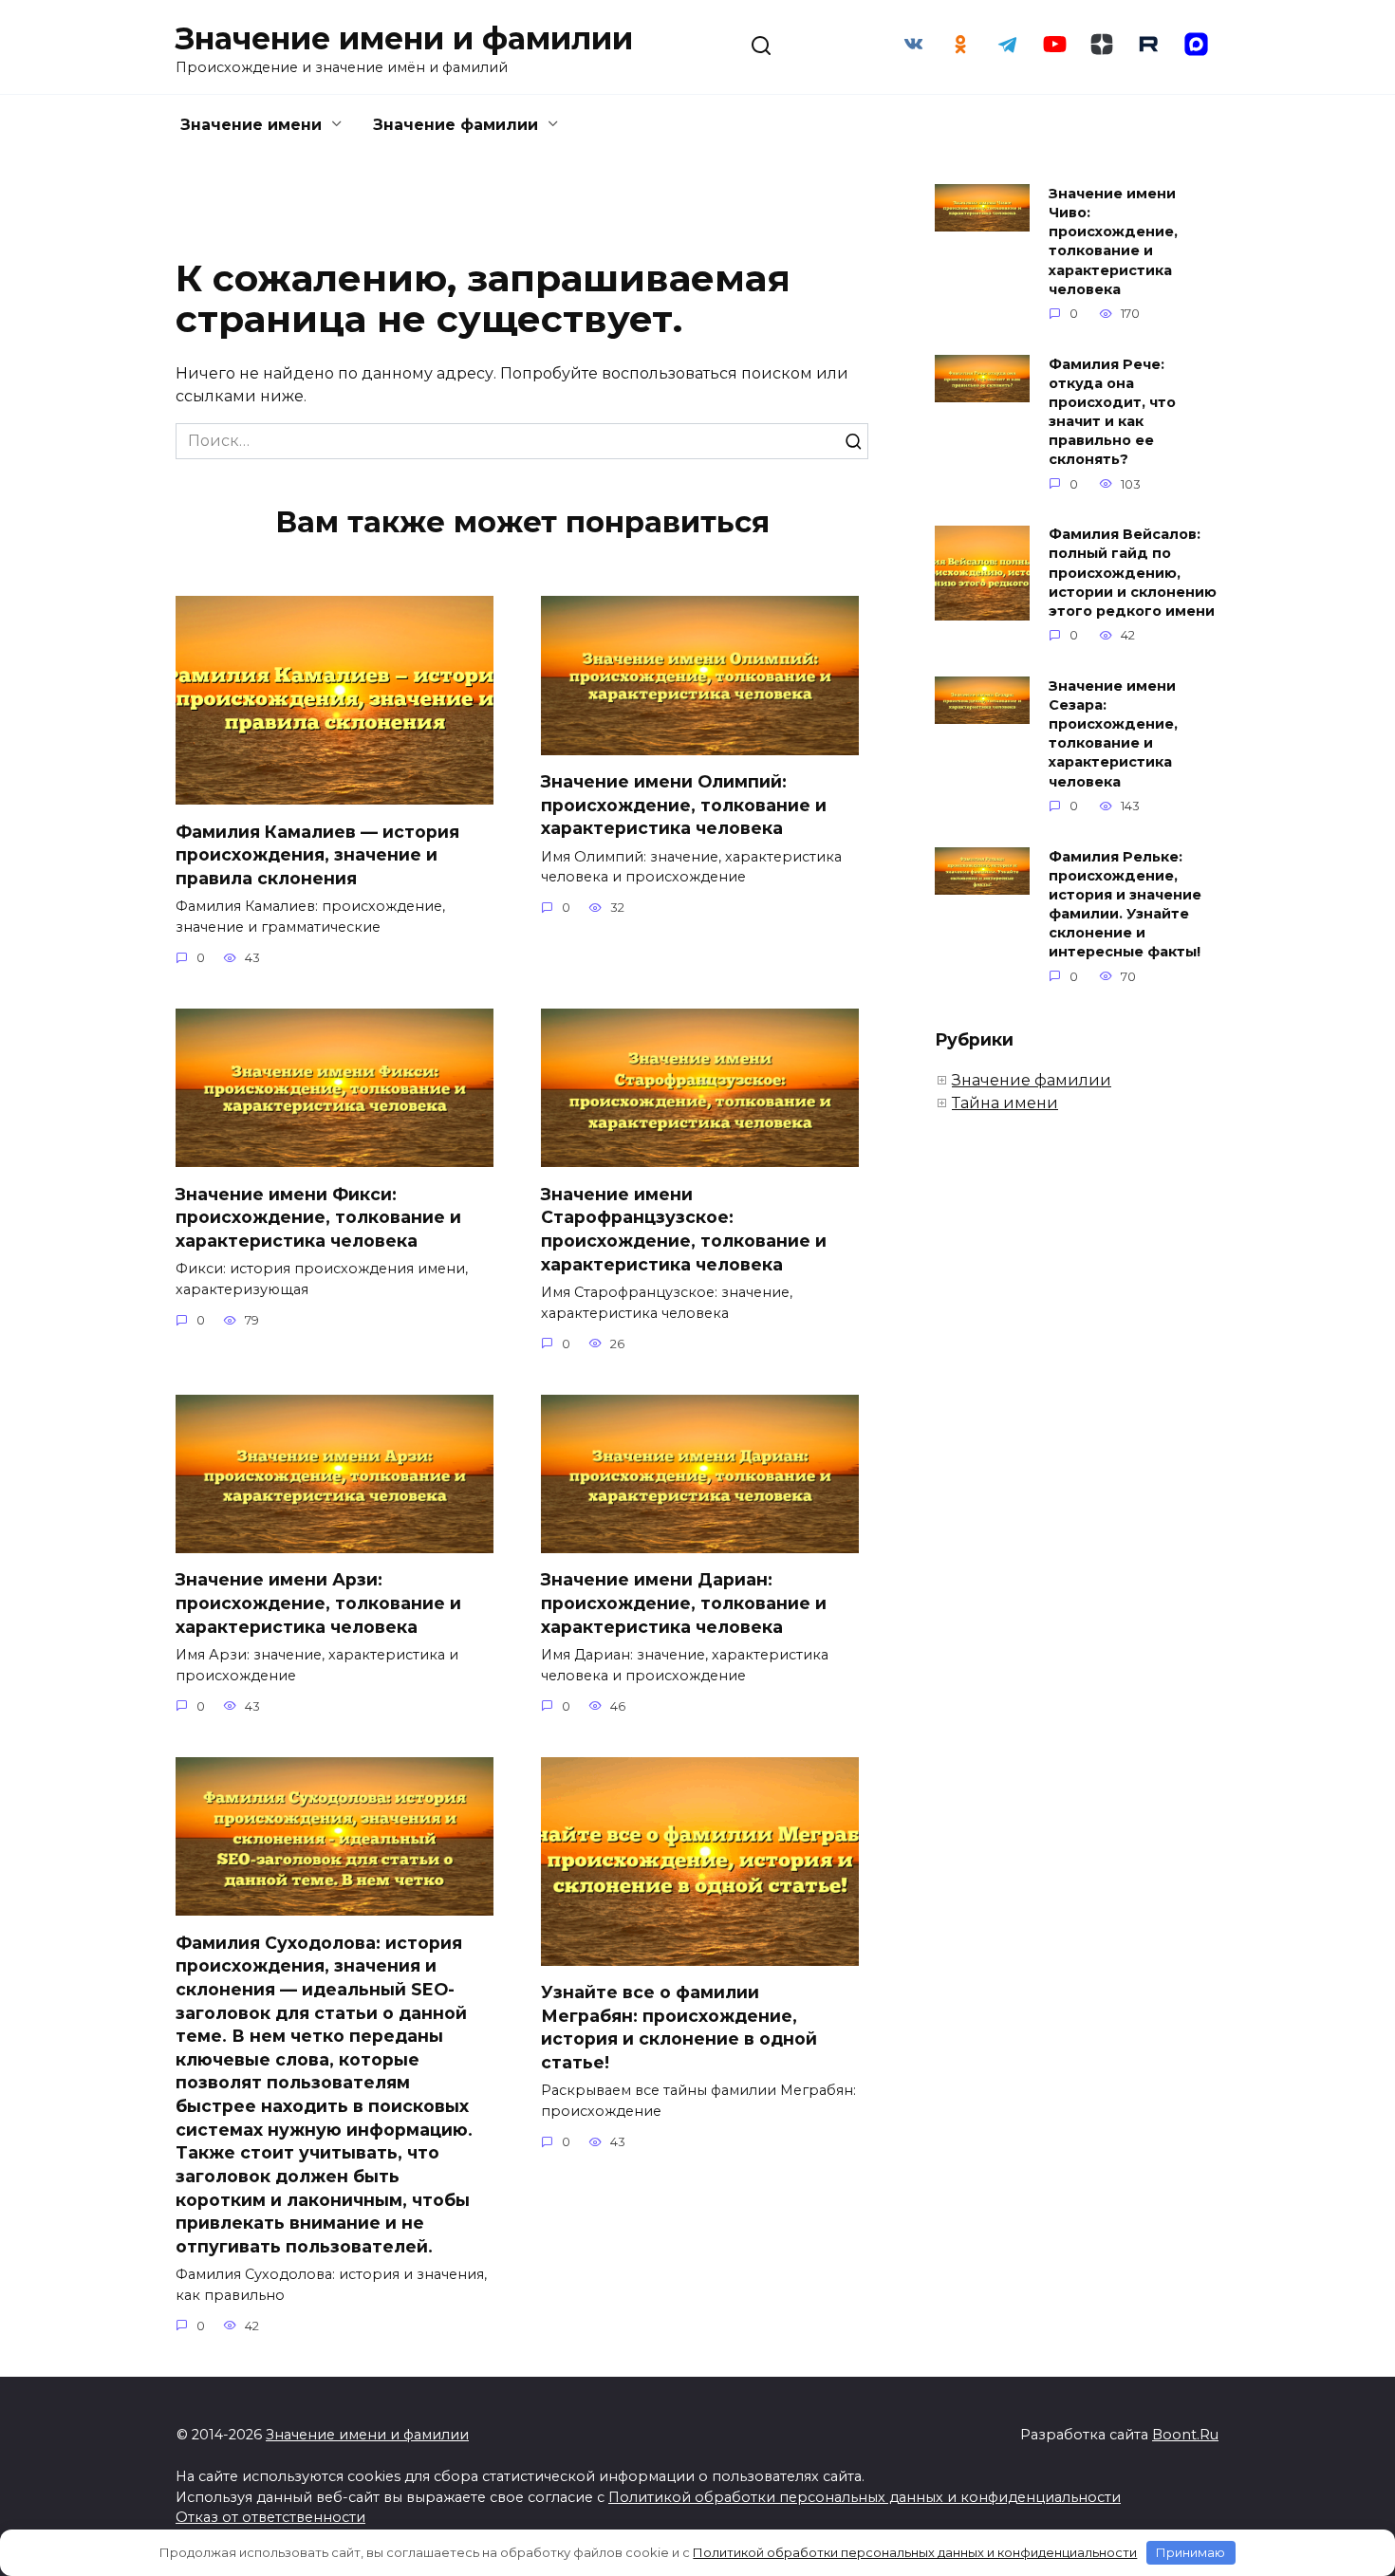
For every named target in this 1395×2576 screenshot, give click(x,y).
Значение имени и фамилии (404, 38)
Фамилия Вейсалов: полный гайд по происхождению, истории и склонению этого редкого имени (1133, 574)
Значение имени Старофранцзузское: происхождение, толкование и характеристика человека (684, 1228)
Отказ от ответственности (270, 2517)
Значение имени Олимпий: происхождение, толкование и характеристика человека (684, 805)
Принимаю (1190, 2552)
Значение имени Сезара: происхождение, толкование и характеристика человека (1113, 734)
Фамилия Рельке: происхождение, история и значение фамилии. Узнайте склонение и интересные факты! (1125, 905)
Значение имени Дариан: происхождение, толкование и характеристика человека (684, 1603)
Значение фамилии (456, 125)
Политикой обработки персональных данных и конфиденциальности (865, 2497)
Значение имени (251, 125)
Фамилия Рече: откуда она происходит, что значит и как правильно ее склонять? (1112, 412)
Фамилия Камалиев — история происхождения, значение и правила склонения (317, 854)
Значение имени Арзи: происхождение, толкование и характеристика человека (318, 1603)
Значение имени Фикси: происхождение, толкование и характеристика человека (318, 1216)
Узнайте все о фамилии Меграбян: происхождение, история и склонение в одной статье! (679, 2027)
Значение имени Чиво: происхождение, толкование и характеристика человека (1113, 241)
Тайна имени (1005, 1103)
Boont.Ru (1185, 2435)
